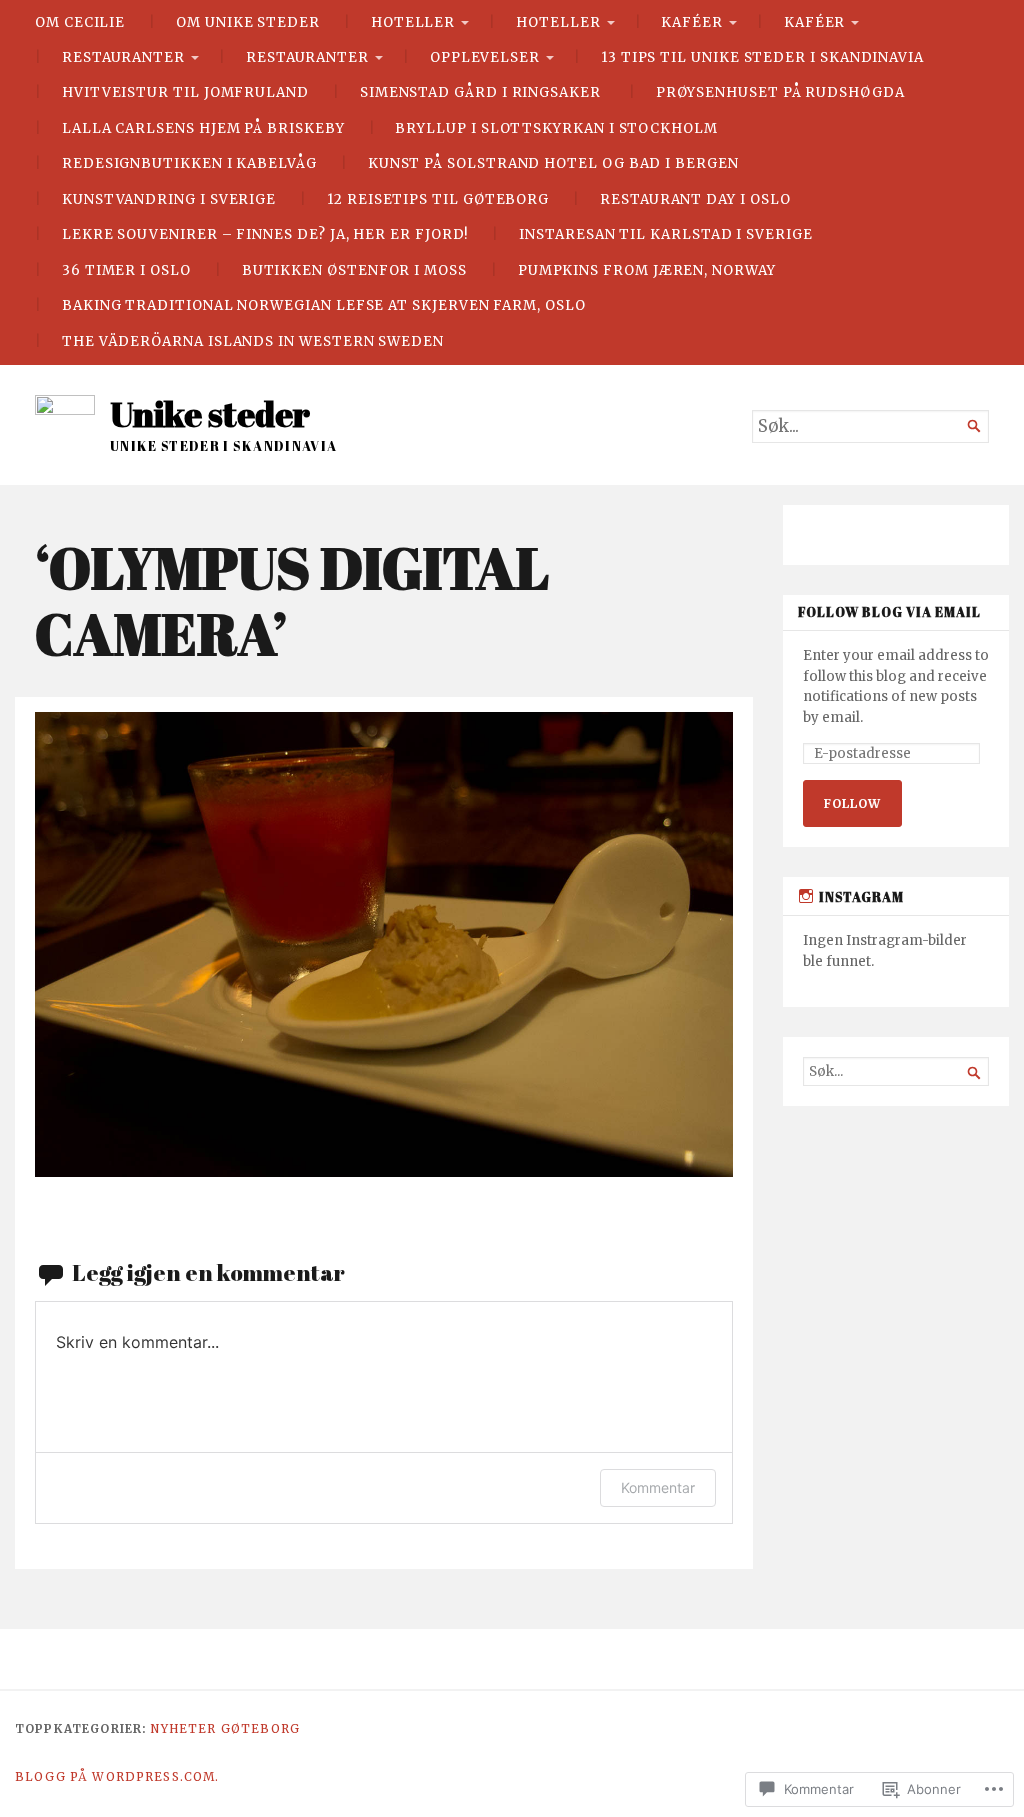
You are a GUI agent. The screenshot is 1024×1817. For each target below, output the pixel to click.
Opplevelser (485, 57)
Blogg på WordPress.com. (117, 1777)
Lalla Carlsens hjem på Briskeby (203, 128)
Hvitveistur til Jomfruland (185, 92)
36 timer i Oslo (126, 270)
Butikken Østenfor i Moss (354, 270)
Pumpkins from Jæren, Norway (647, 270)
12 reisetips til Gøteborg (438, 199)
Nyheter (183, 1729)
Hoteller (413, 22)
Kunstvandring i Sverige (169, 199)
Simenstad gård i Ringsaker (482, 92)
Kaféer (692, 22)
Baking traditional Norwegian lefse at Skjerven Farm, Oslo (324, 305)
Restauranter (123, 57)
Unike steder (210, 414)
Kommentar (658, 1487)
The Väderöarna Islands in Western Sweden (253, 341)
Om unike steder (248, 22)
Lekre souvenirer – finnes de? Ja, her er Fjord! (265, 234)
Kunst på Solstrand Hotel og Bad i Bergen (553, 163)
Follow (852, 803)
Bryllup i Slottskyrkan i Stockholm (556, 128)
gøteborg (260, 1729)
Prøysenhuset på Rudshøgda (780, 92)
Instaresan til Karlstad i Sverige (666, 234)
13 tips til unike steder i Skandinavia (762, 57)
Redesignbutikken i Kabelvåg (189, 163)
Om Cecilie (80, 22)
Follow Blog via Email (889, 612)
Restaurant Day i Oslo (695, 199)
